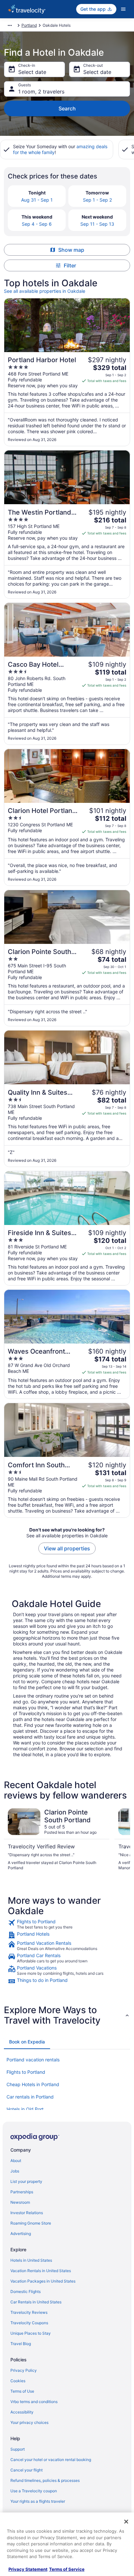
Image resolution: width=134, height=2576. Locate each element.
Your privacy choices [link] (29, 2422)
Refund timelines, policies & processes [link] (45, 2480)
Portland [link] (29, 25)
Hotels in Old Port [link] (25, 2109)
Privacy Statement (28, 2569)
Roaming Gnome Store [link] (31, 2223)
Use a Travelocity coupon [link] (34, 2491)
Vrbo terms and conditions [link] (34, 2402)
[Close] (126, 2522)
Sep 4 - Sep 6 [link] (37, 224)
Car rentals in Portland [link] (30, 2097)
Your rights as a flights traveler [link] (38, 2501)
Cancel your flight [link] (27, 2470)
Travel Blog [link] (21, 2344)
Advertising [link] (21, 2234)
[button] (67, 2015)
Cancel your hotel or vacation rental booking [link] (51, 2460)
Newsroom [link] (20, 2202)
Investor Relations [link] (27, 2213)
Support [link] (18, 2449)
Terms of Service (67, 2569)
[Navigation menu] (123, 9)
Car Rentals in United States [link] (36, 2302)
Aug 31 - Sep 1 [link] (37, 200)
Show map (71, 250)
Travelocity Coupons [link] (29, 2323)
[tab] (27, 2042)
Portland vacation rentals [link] (33, 2060)
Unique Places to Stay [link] (31, 2333)
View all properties (67, 1548)
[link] (67, 1924)
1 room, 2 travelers (41, 92)
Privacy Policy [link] (24, 2370)
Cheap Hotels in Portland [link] (33, 2084)
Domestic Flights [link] (26, 2291)
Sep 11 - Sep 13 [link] (97, 224)
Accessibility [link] (22, 2412)
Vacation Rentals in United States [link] (41, 2271)
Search (67, 108)
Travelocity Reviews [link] (29, 2312)
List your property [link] (26, 2181)
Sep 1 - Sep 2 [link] (97, 200)
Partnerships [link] (22, 2192)
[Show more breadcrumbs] (10, 25)
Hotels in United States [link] (31, 2260)
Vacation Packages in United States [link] (43, 2281)
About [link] (16, 2161)
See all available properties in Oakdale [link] (45, 291)
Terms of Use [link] (22, 2391)
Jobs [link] (15, 2171)
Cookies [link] (18, 2381)
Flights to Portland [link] (26, 2072)
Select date (32, 72)
